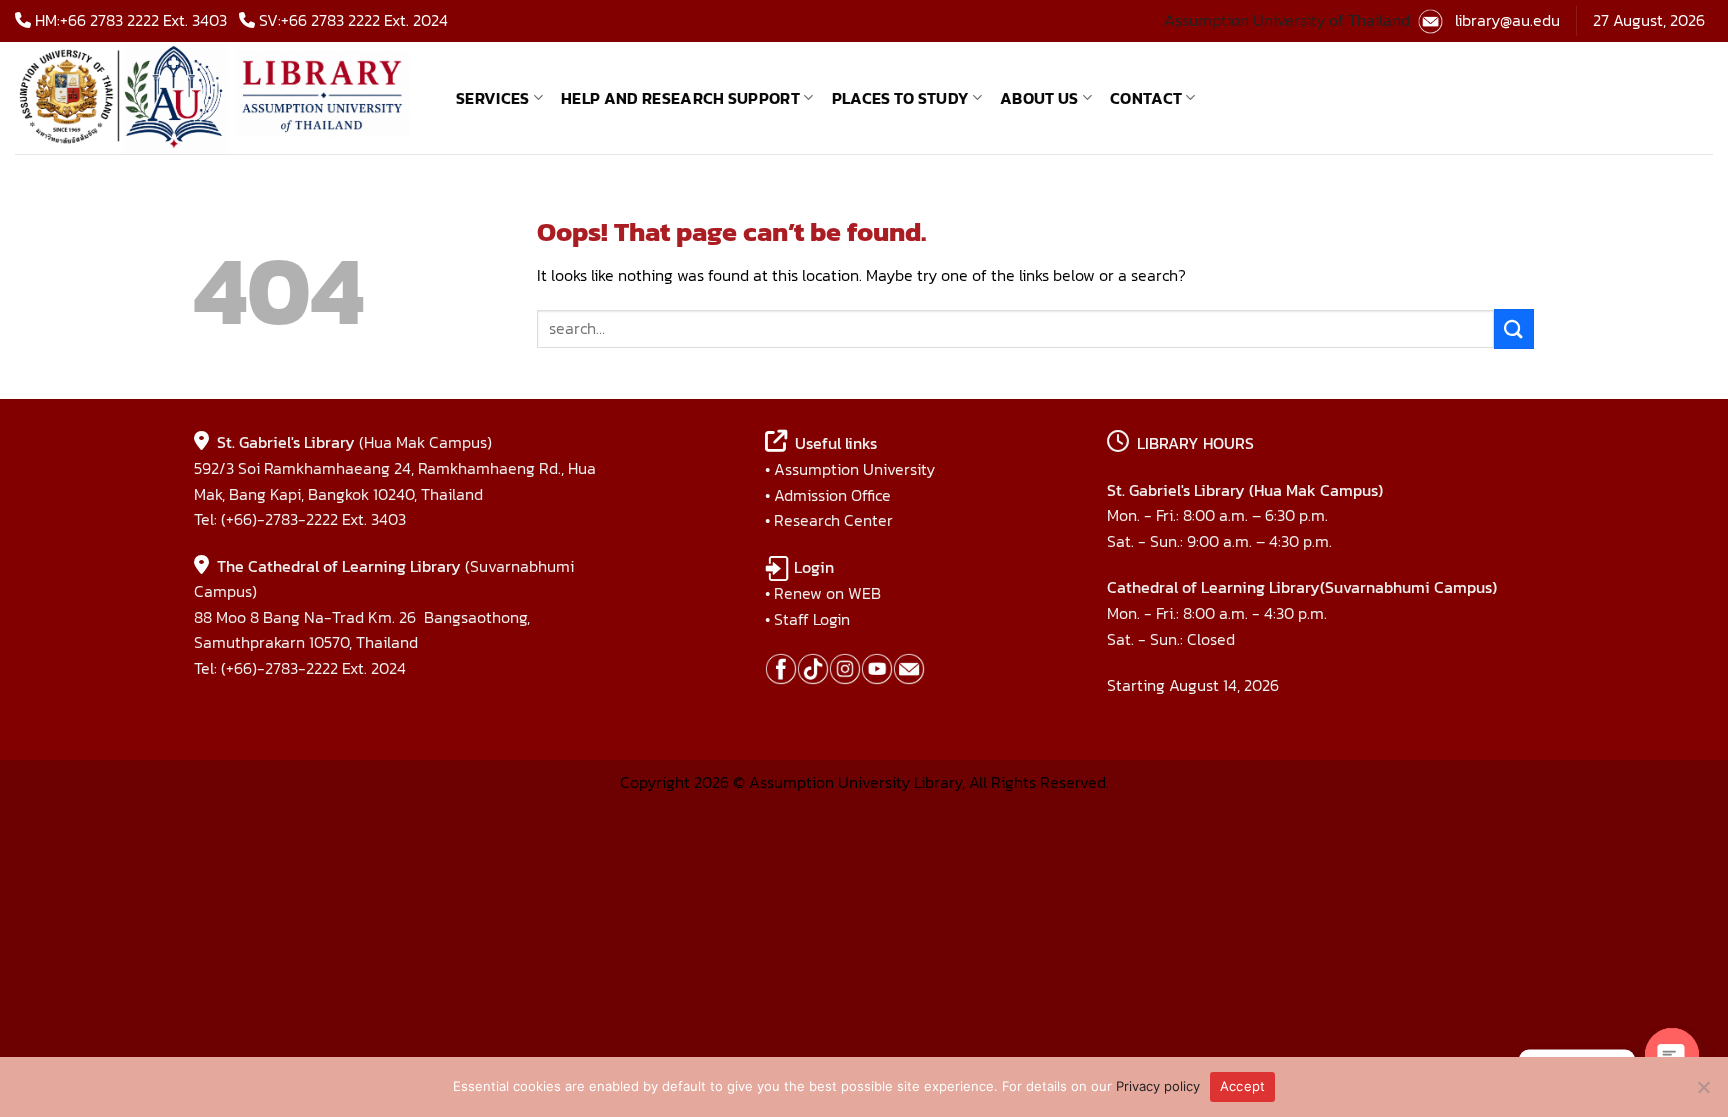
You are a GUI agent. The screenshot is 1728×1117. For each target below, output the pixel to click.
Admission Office (832, 495)
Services (493, 98)
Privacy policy (1158, 1086)
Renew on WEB (827, 593)
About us (1039, 98)
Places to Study (900, 98)
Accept (1243, 1086)
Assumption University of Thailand (1287, 20)
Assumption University (854, 469)
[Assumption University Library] (220, 98)
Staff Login (812, 619)
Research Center (833, 520)
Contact (1146, 98)
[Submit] (1514, 328)
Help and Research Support (680, 98)
